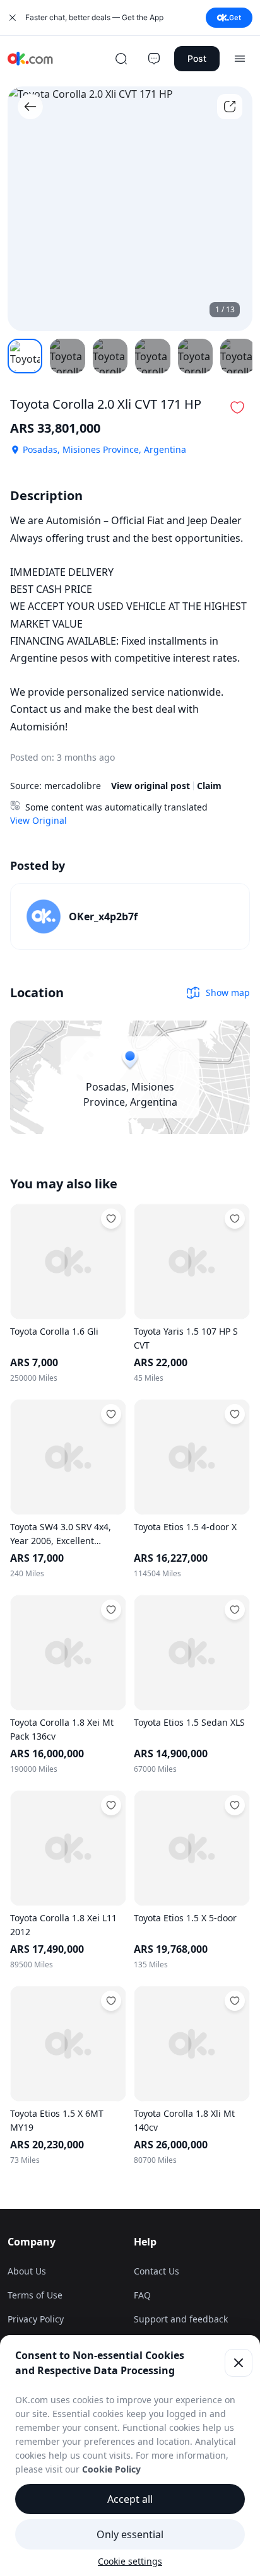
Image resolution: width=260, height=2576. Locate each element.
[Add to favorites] (111, 1219)
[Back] (30, 107)
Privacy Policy (36, 2319)
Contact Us (157, 2271)
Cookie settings (130, 2561)
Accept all (130, 2499)
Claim (209, 786)
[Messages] (154, 59)
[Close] (239, 2363)
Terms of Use (35, 2295)
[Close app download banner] (13, 18)
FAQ (142, 2295)
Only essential (130, 2534)
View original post (151, 786)
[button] (237, 407)
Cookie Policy (111, 2469)
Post (197, 58)
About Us (27, 2271)
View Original (38, 820)
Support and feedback (181, 2319)
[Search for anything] (121, 59)
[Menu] (240, 59)
